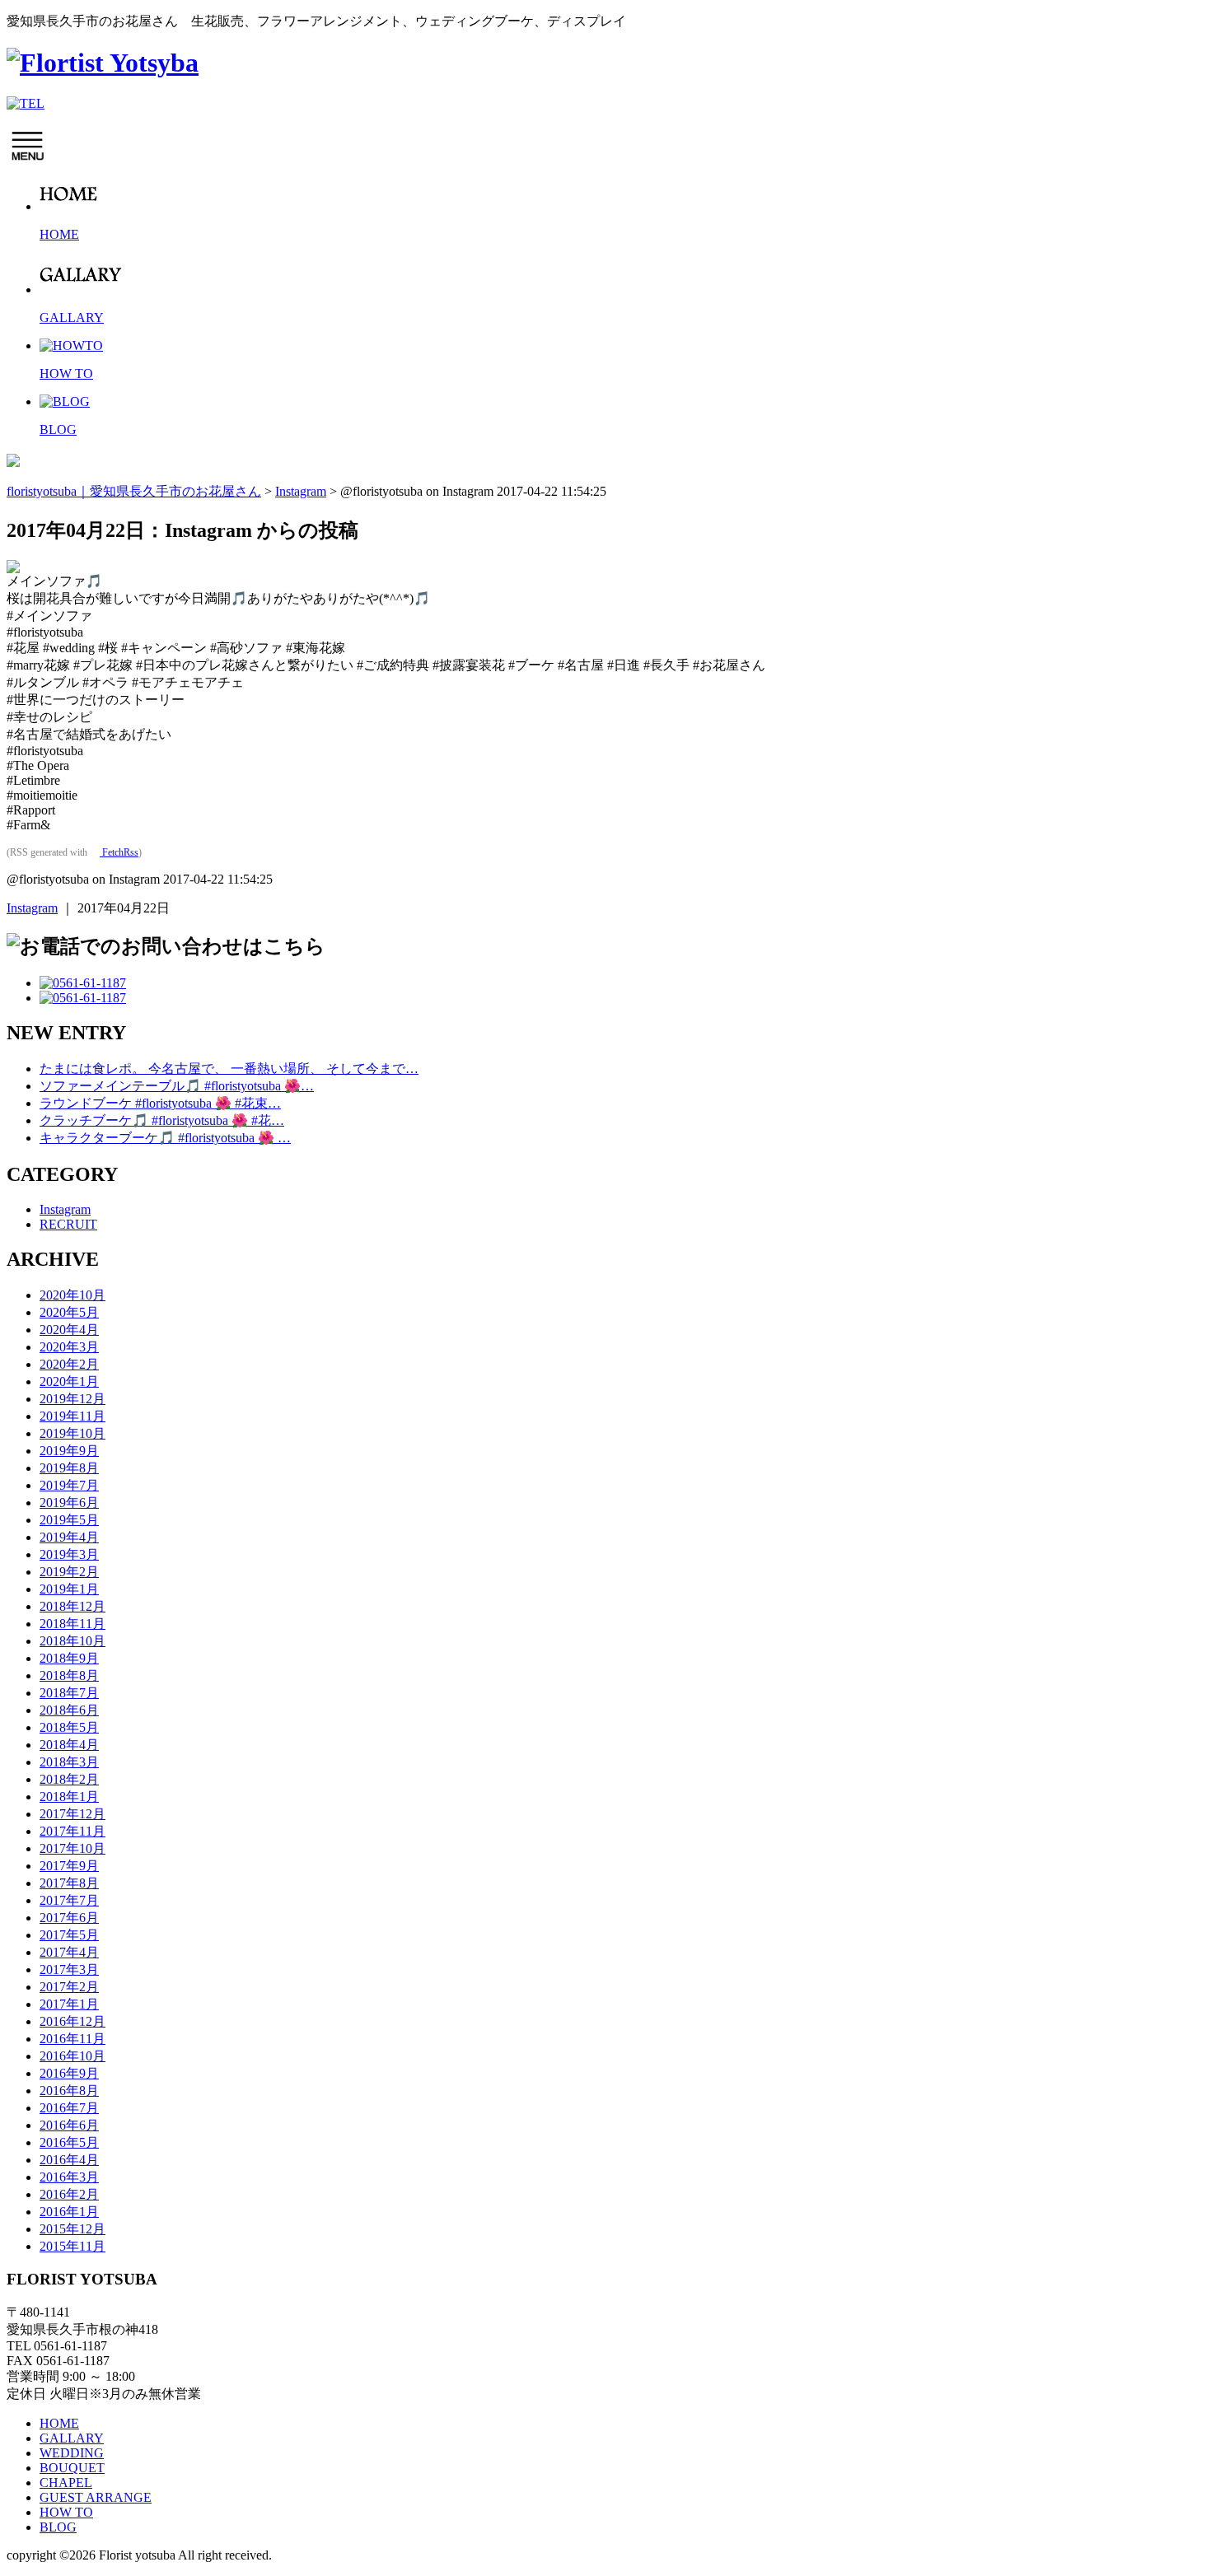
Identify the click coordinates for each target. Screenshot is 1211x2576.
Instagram (32, 908)
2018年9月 (69, 1658)
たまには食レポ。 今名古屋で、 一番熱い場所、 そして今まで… (229, 1069)
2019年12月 (72, 1399)
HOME (59, 2423)
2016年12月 (72, 2021)
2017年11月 (72, 1831)
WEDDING (72, 2453)
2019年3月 (69, 1554)
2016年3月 (69, 2177)
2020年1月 (69, 1381)
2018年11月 (72, 1624)
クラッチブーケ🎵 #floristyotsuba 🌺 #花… (162, 1120)
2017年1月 (69, 2004)
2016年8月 (69, 2091)
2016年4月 (69, 2160)
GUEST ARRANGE (96, 2497)
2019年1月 (69, 1589)
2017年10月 (72, 1848)
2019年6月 (69, 1503)
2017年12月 (72, 1814)
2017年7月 (69, 1900)
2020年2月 (69, 1364)
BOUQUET (72, 2468)
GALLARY (72, 2438)
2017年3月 (69, 1969)
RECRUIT (68, 1224)
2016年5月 (69, 2142)
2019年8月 (69, 1468)
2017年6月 (69, 1918)
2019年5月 (69, 1520)
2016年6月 (69, 2125)
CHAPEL (66, 2483)
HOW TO (66, 2512)
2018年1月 (69, 1797)
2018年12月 (72, 1606)
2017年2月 (69, 1987)
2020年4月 (69, 1330)
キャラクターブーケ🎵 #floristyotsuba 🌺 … (165, 1138)
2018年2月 (69, 1779)
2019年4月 (69, 1537)
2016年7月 (69, 2108)
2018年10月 (72, 1641)
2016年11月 (72, 2039)
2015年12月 (72, 2229)
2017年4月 (69, 1952)
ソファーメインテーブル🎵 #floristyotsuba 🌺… (177, 1086)
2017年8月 (69, 1883)
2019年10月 (72, 1433)
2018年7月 (69, 1693)
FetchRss (119, 852)
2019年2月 (69, 1572)
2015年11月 (72, 2246)
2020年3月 (69, 1347)
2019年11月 (72, 1416)
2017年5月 (69, 1935)
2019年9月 (69, 1451)
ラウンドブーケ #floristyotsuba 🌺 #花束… (160, 1103)
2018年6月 (69, 1710)
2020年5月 (69, 1312)
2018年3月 (69, 1762)
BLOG (58, 2527)
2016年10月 (72, 2056)
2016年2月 (69, 2194)
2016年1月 (69, 2212)
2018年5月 (69, 1727)
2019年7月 (69, 1485)
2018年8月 (69, 1675)
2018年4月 (69, 1745)
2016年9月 (69, 2073)
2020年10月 (72, 1295)
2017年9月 (69, 1866)
